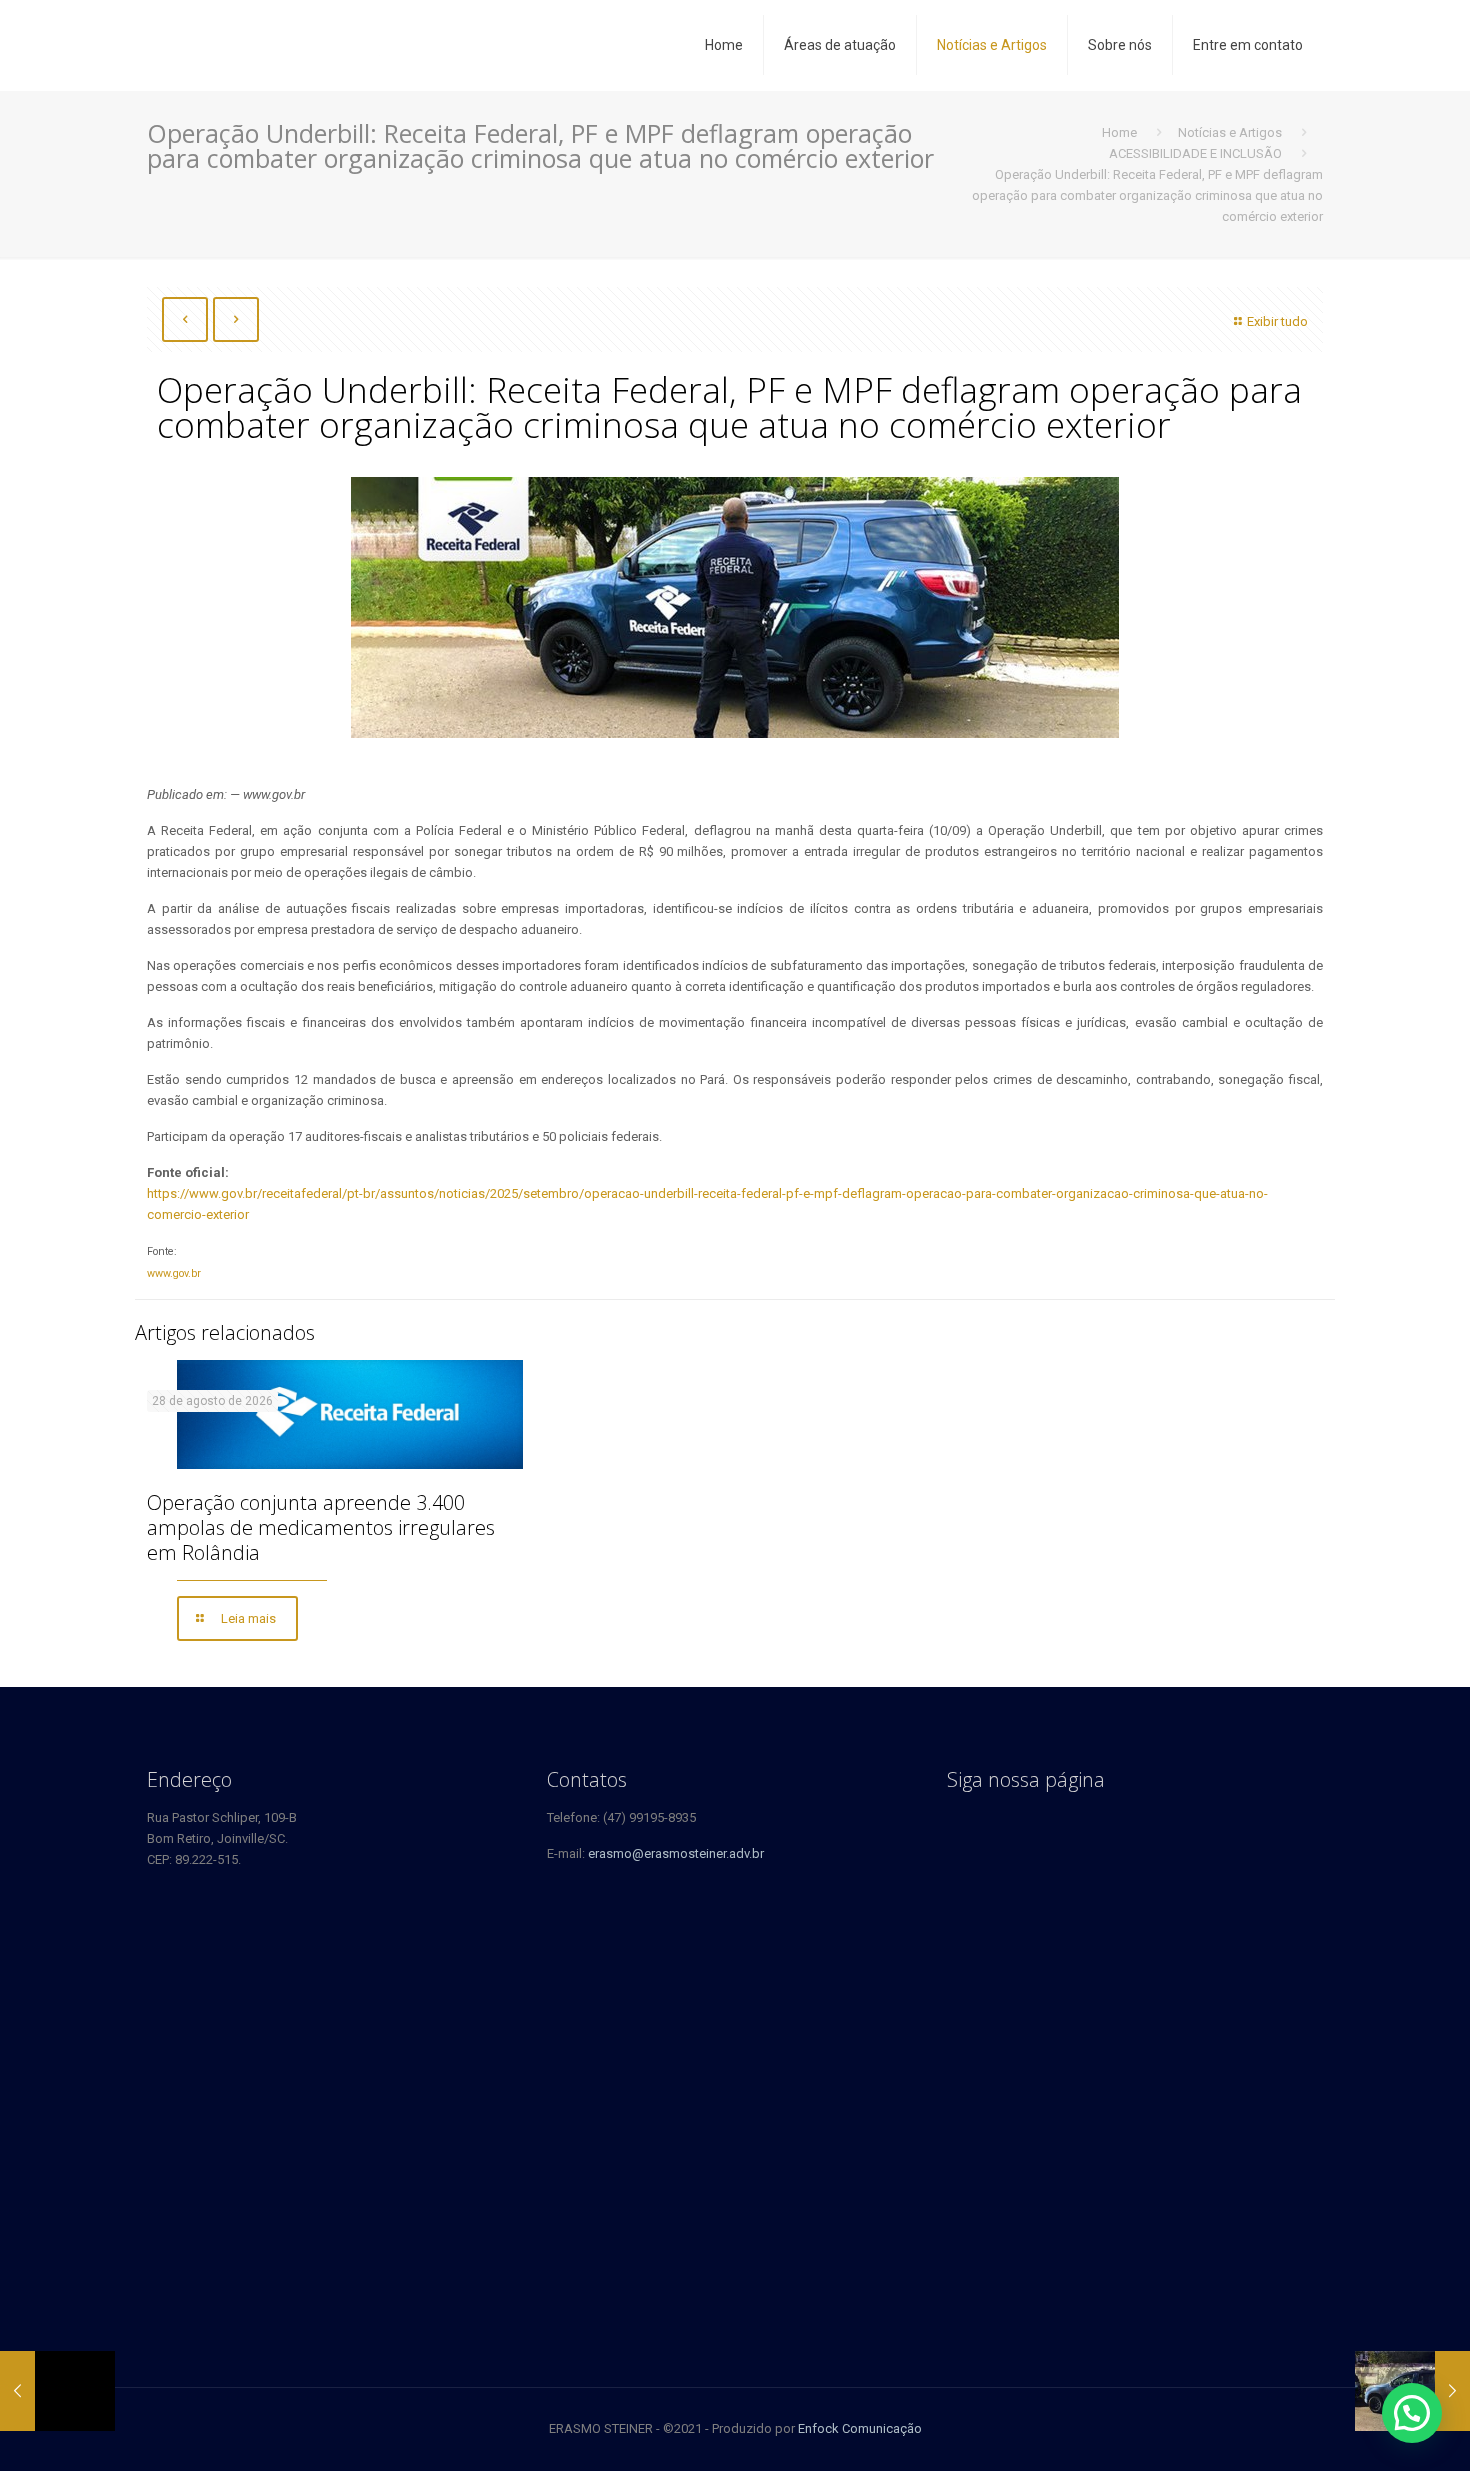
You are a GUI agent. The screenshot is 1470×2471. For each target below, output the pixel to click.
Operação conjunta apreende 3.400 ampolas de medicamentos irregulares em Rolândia (321, 1527)
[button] (1412, 2413)
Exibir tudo (1277, 321)
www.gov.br (174, 1273)
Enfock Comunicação (860, 2428)
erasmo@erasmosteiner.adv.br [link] (676, 1853)
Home (1119, 132)
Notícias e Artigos (1230, 132)
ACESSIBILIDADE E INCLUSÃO (1195, 153)
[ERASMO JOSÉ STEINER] (284, 45)
